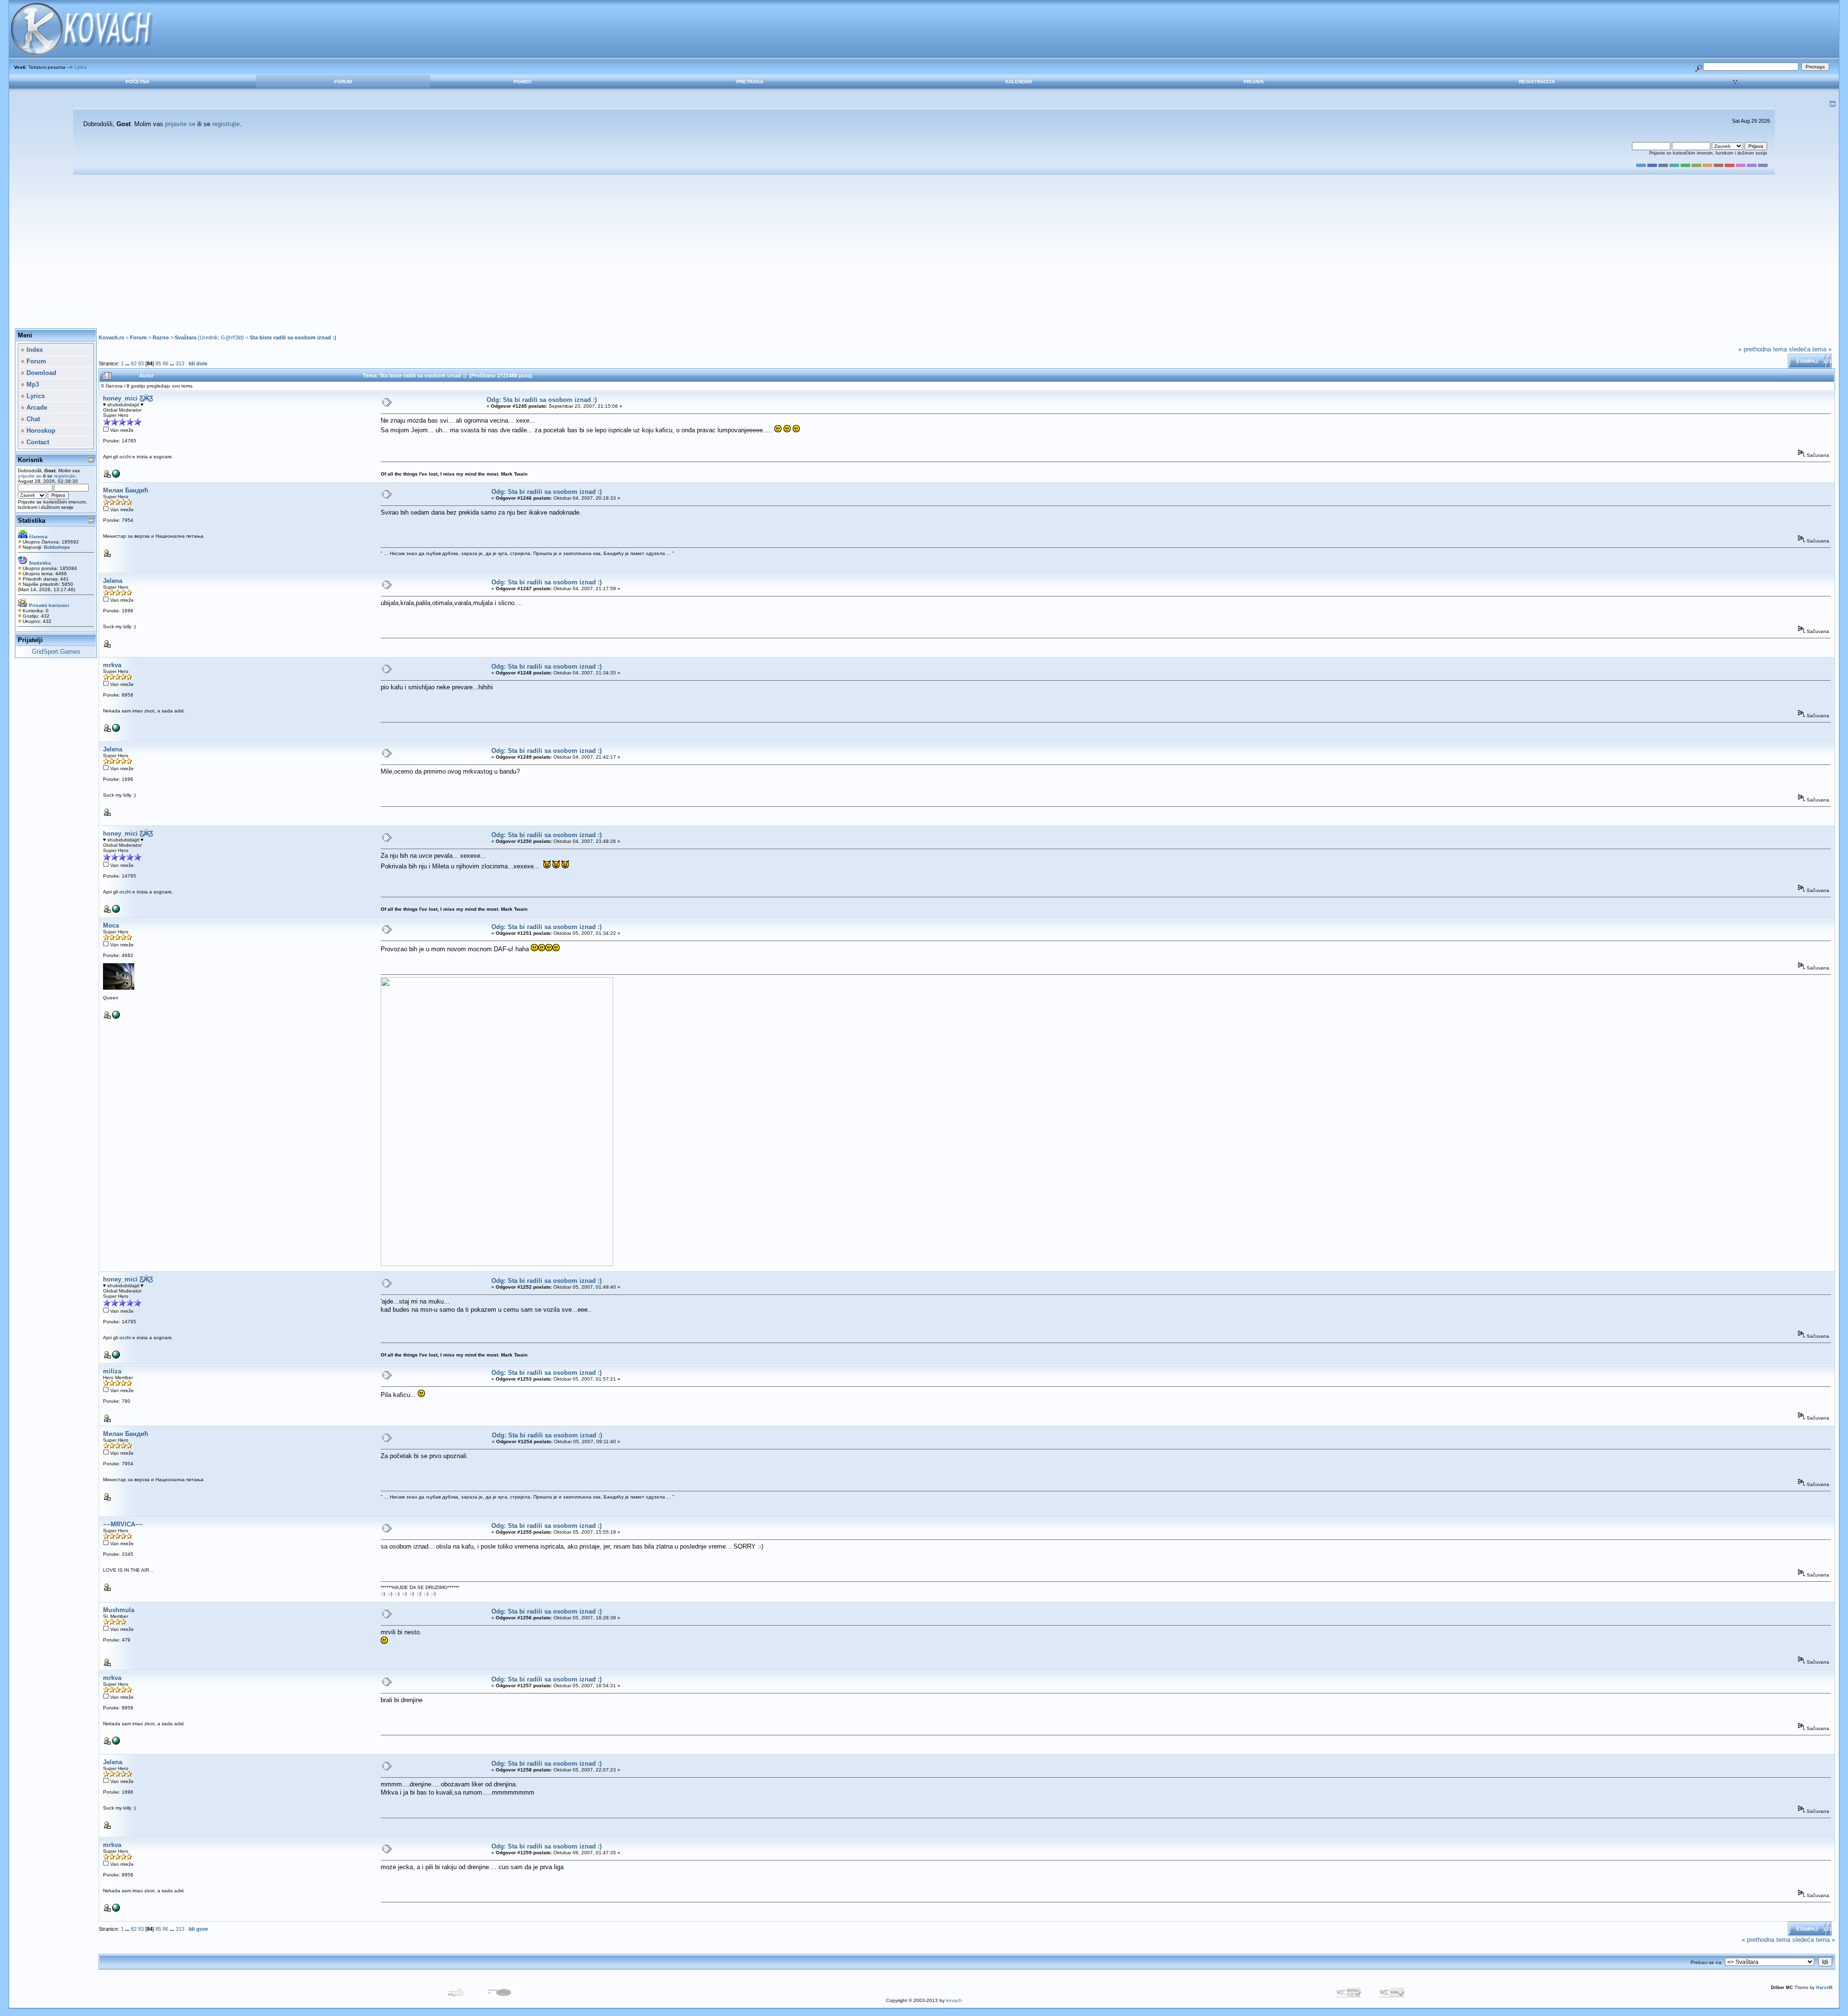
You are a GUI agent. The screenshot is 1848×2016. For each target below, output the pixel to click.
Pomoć (523, 82)
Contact (37, 442)
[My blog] (116, 476)
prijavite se (180, 124)
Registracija (1537, 82)
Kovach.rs (111, 337)
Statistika (32, 521)
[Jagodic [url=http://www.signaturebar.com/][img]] (116, 1017)
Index (34, 350)
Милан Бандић (126, 490)
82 (134, 363)
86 (166, 363)
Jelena (113, 581)
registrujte (226, 124)
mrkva (112, 665)
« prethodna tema (1763, 349)
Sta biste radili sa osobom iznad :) (293, 337)
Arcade (36, 407)
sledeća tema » (1810, 349)
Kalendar (1019, 82)
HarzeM (1824, 1988)
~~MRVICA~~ (123, 1524)
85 (158, 363)
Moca (111, 925)
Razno (161, 337)
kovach (954, 2000)
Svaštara (186, 337)
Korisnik (30, 460)
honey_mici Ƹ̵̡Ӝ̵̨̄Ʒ (128, 398)
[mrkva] (116, 730)
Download (40, 373)
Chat (32, 419)
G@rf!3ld (231, 337)
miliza (112, 1371)
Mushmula (119, 1610)
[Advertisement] (924, 252)
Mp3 (32, 384)
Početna (137, 82)
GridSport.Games (56, 652)
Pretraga (750, 82)
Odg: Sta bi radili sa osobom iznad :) (542, 400)
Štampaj (1807, 361)
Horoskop (40, 431)
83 (141, 363)
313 (180, 363)
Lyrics (80, 67)
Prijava (1254, 82)
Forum (343, 82)
